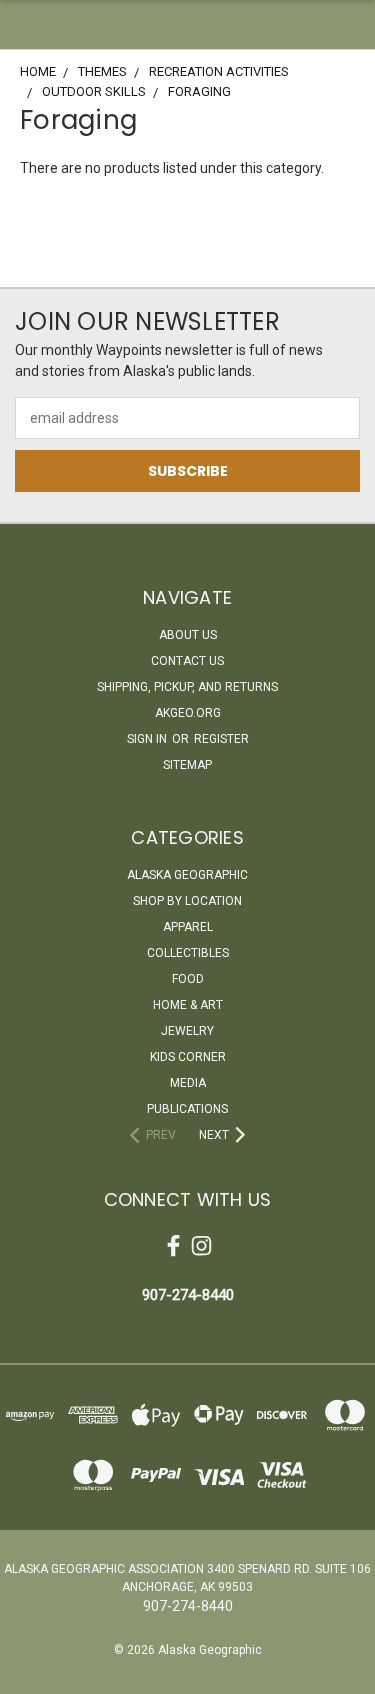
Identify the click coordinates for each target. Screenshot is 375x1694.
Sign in (148, 739)
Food (188, 979)
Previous (31, 1674)
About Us (188, 635)
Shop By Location (187, 901)
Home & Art (188, 1005)
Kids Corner (188, 1057)
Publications (187, 1109)
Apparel (188, 927)
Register (221, 739)
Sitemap (187, 765)
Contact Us (187, 661)
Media (188, 1083)
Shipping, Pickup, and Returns (187, 687)
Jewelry (187, 1031)
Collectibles (188, 953)
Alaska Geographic (187, 875)
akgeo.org (188, 713)
